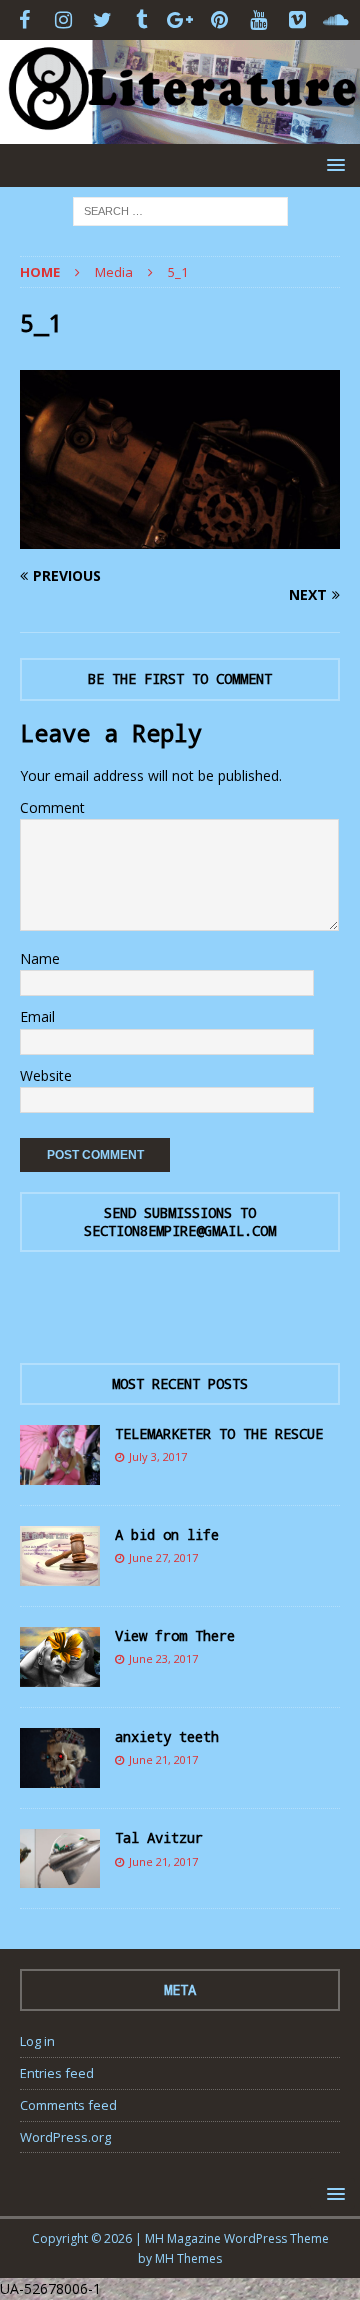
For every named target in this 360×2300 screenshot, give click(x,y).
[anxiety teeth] (60, 1758)
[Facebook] (24, 20)
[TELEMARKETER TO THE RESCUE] (60, 1455)
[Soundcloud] (336, 20)
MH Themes (188, 2258)
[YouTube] (258, 20)
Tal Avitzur (159, 1837)
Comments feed (68, 2105)
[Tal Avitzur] (60, 1858)
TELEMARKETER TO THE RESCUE (219, 1433)
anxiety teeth (167, 1736)
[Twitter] (102, 20)
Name (40, 958)
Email (37, 1016)
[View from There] (60, 1657)
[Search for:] (180, 209)
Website (46, 1075)
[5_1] (180, 537)
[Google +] (180, 20)
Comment (52, 807)
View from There (175, 1635)
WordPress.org (65, 2137)
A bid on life (167, 1534)
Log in (37, 2041)
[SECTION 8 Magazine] (180, 131)
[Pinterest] (219, 20)
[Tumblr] (141, 20)
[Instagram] (63, 20)
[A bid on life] (60, 1556)
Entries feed (57, 2073)
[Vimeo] (297, 20)
